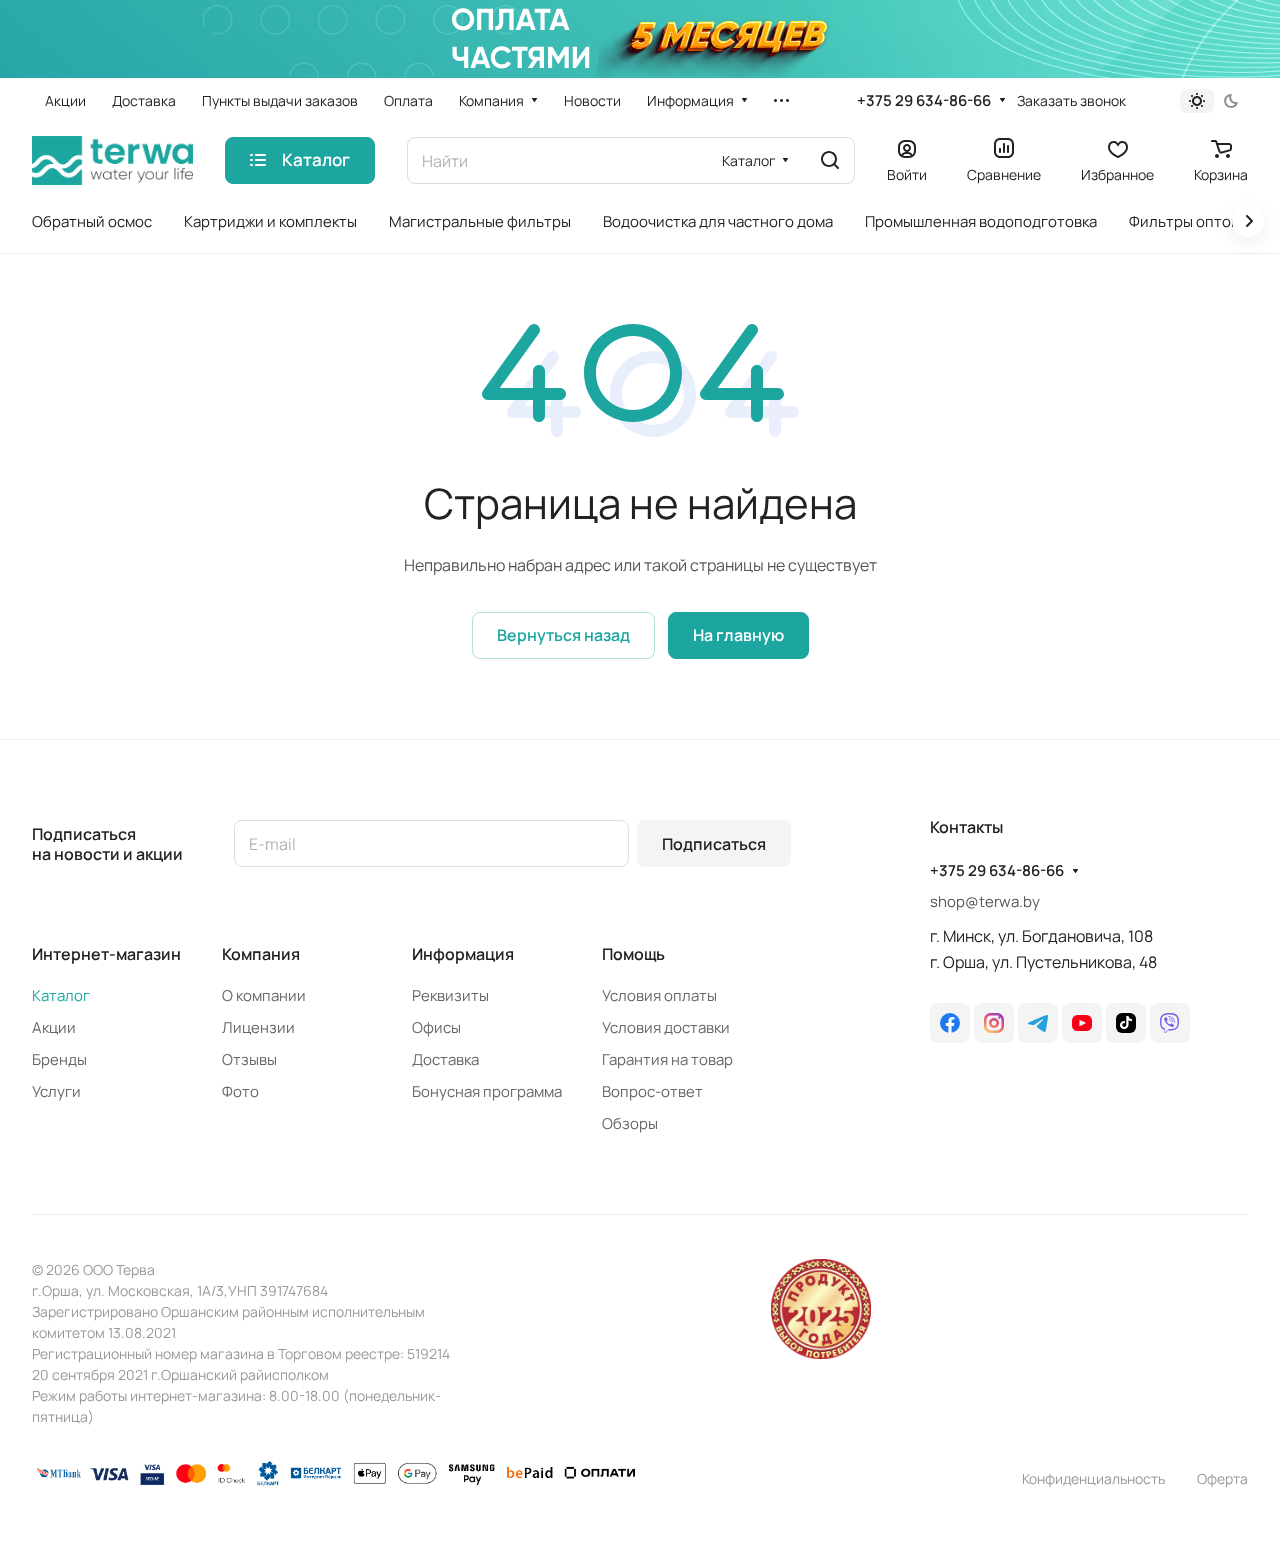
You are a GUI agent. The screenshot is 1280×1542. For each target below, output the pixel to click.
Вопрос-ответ (652, 1091)
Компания (261, 954)
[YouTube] (1082, 1023)
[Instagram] (994, 1023)
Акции (54, 1027)
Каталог (61, 995)
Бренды (59, 1059)
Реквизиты (450, 995)
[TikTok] (1126, 1023)
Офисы (436, 1027)
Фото (240, 1091)
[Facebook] (950, 1023)
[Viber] (1170, 1023)
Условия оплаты (659, 995)
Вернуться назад (563, 635)
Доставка (445, 1059)
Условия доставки (666, 1027)
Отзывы (249, 1059)
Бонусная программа (487, 1091)
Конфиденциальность (1093, 1478)
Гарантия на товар (667, 1059)
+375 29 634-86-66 (924, 101)
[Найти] (830, 160)
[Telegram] (1038, 1023)
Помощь (633, 954)
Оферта (1222, 1478)
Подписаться (714, 844)
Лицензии (258, 1027)
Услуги (56, 1091)
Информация (463, 954)
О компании (264, 995)
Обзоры (630, 1123)
